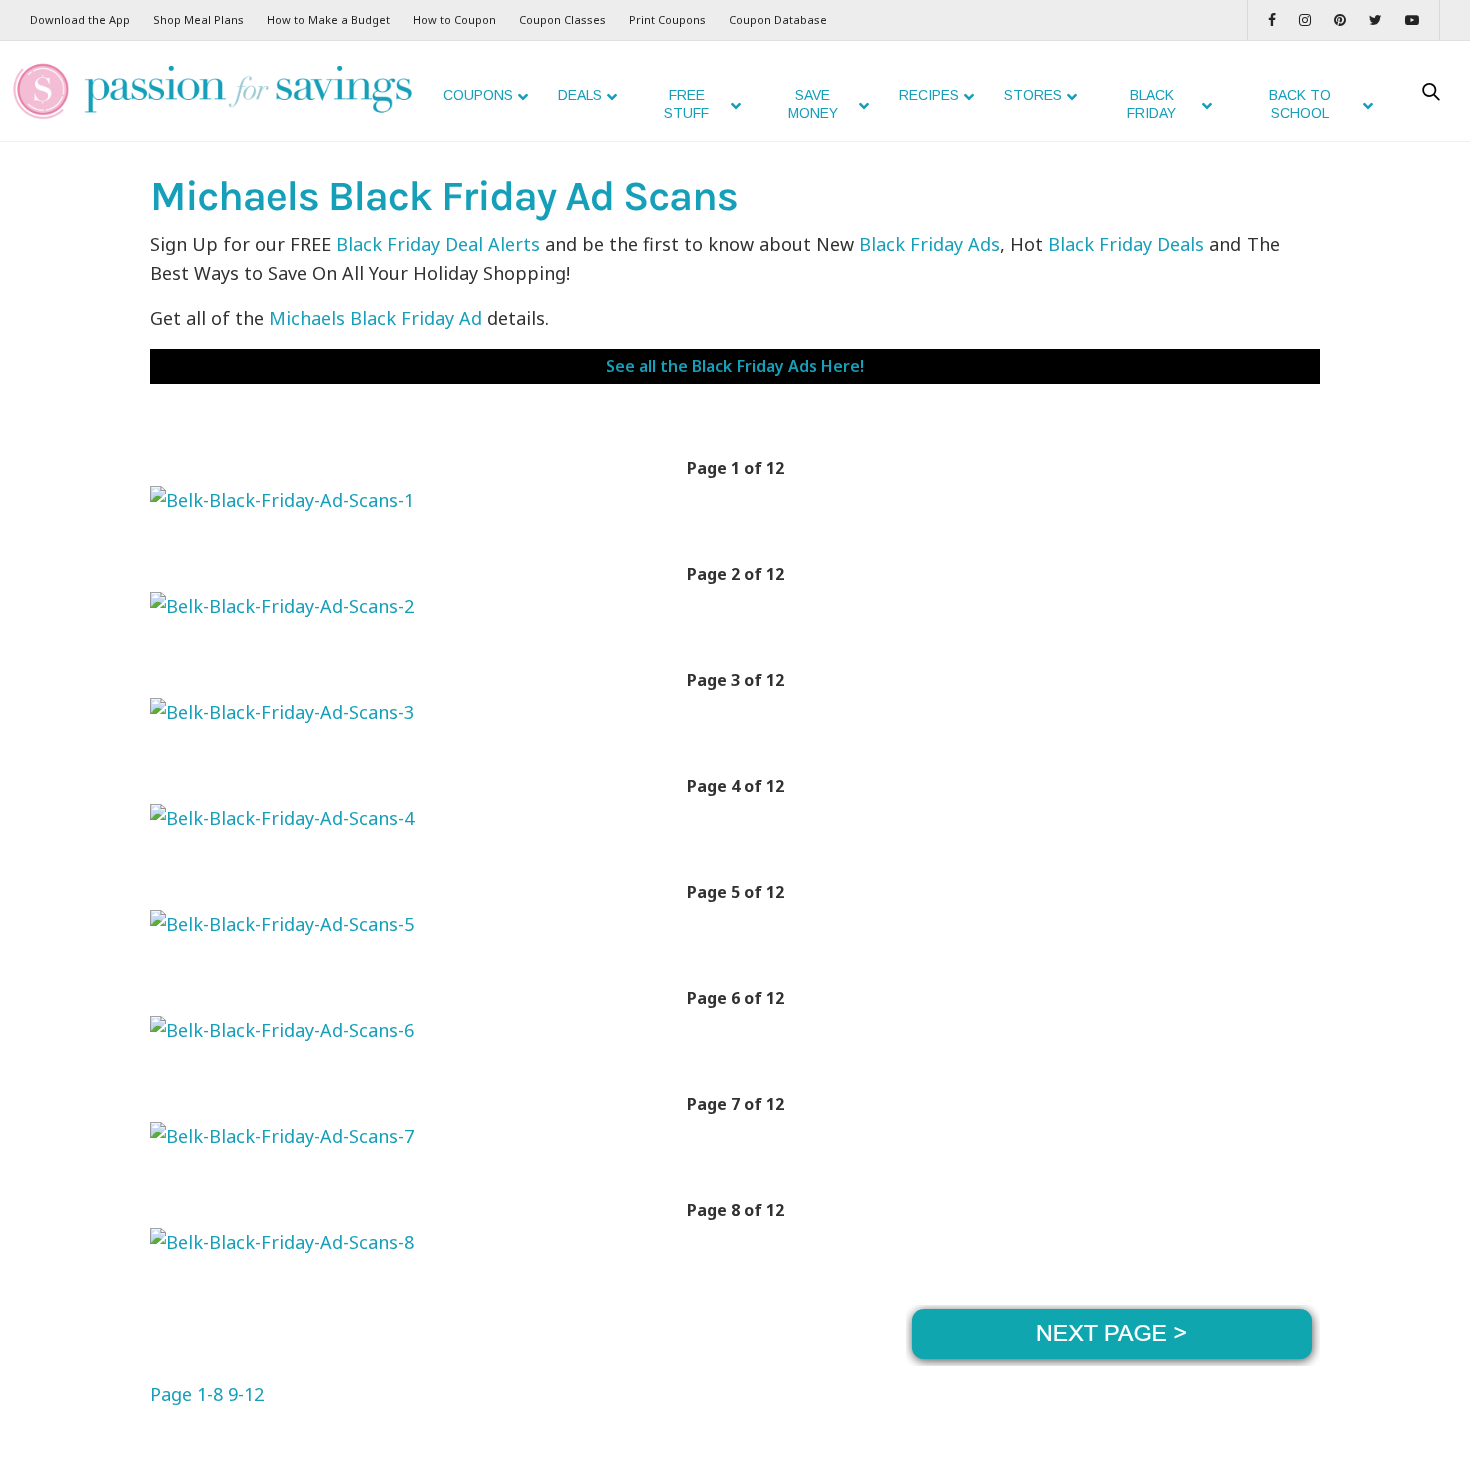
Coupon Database (778, 19)
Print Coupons (667, 19)
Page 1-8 (186, 1394)
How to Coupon (454, 19)
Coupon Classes (562, 19)
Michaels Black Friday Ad (375, 318)
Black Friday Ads (929, 244)
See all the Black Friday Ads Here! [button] (734, 366)
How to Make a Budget (328, 19)
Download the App (80, 19)
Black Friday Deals (1126, 244)
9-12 (246, 1394)
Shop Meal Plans (198, 19)
